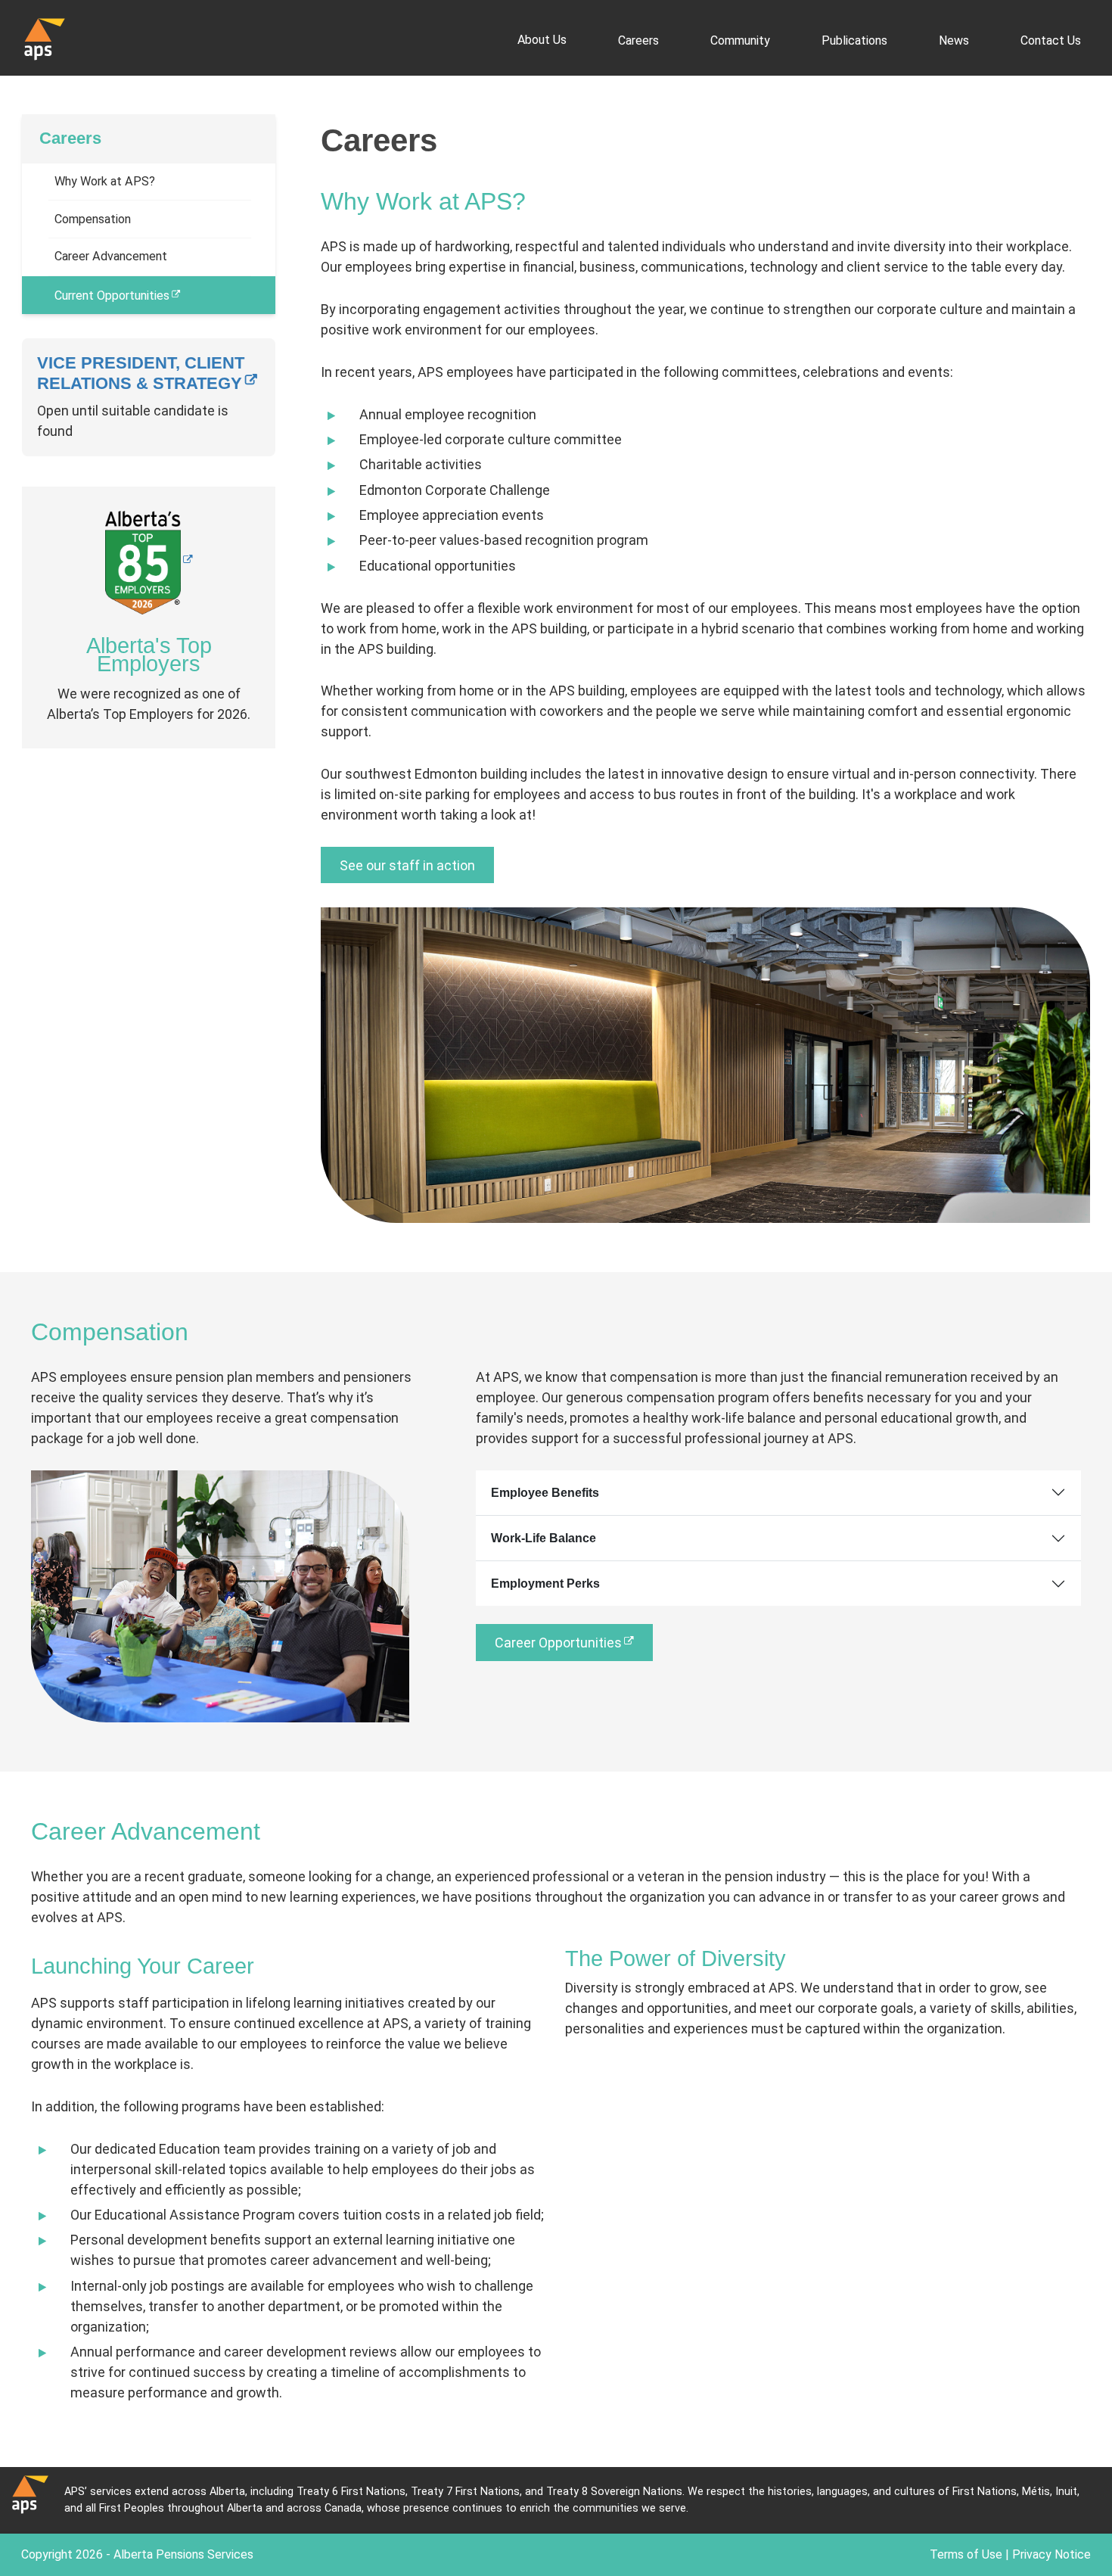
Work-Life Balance (544, 1538)
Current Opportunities (112, 296)
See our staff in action (407, 865)
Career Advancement (111, 256)
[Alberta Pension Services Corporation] (45, 38)
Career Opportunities (558, 1643)
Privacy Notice (1051, 2554)
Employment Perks (545, 1584)
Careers (70, 138)
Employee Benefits (545, 1493)
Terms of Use (966, 2554)
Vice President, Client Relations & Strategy (141, 373)
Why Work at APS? (105, 181)
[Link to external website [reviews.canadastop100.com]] (149, 561)
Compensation (93, 219)
